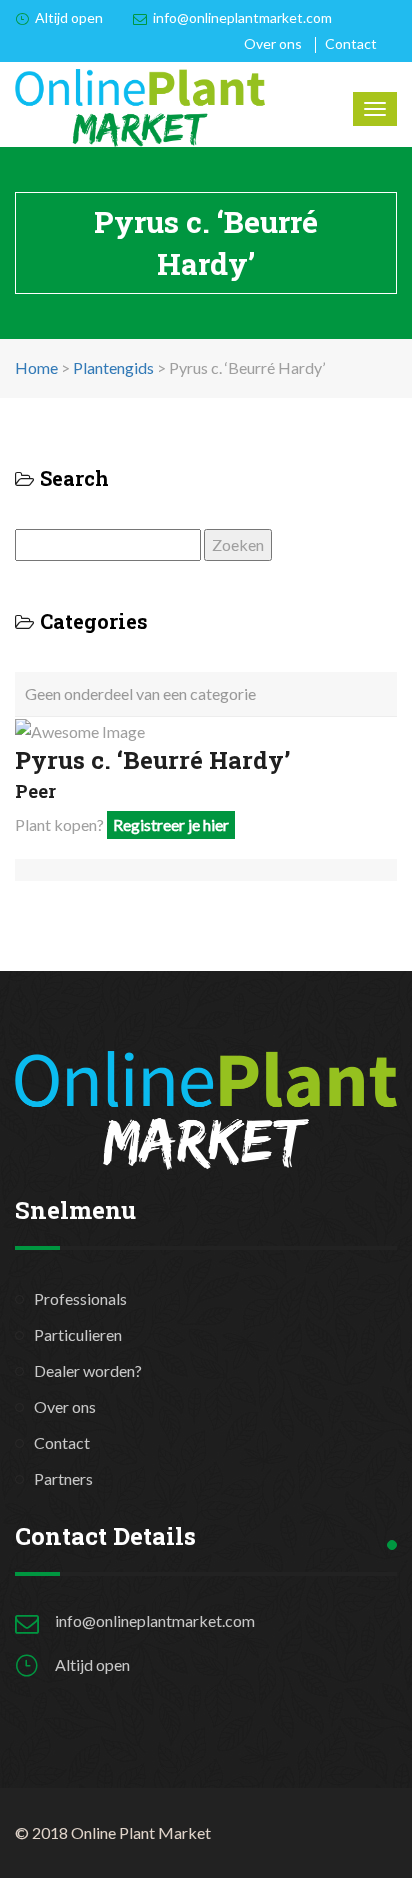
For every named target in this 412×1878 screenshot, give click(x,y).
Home (36, 367)
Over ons (273, 43)
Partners (63, 1478)
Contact (351, 43)
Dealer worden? (88, 1370)
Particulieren (78, 1334)
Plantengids (113, 367)
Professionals (80, 1298)
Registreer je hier (171, 824)
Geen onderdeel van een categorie (140, 693)
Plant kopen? (122, 824)
